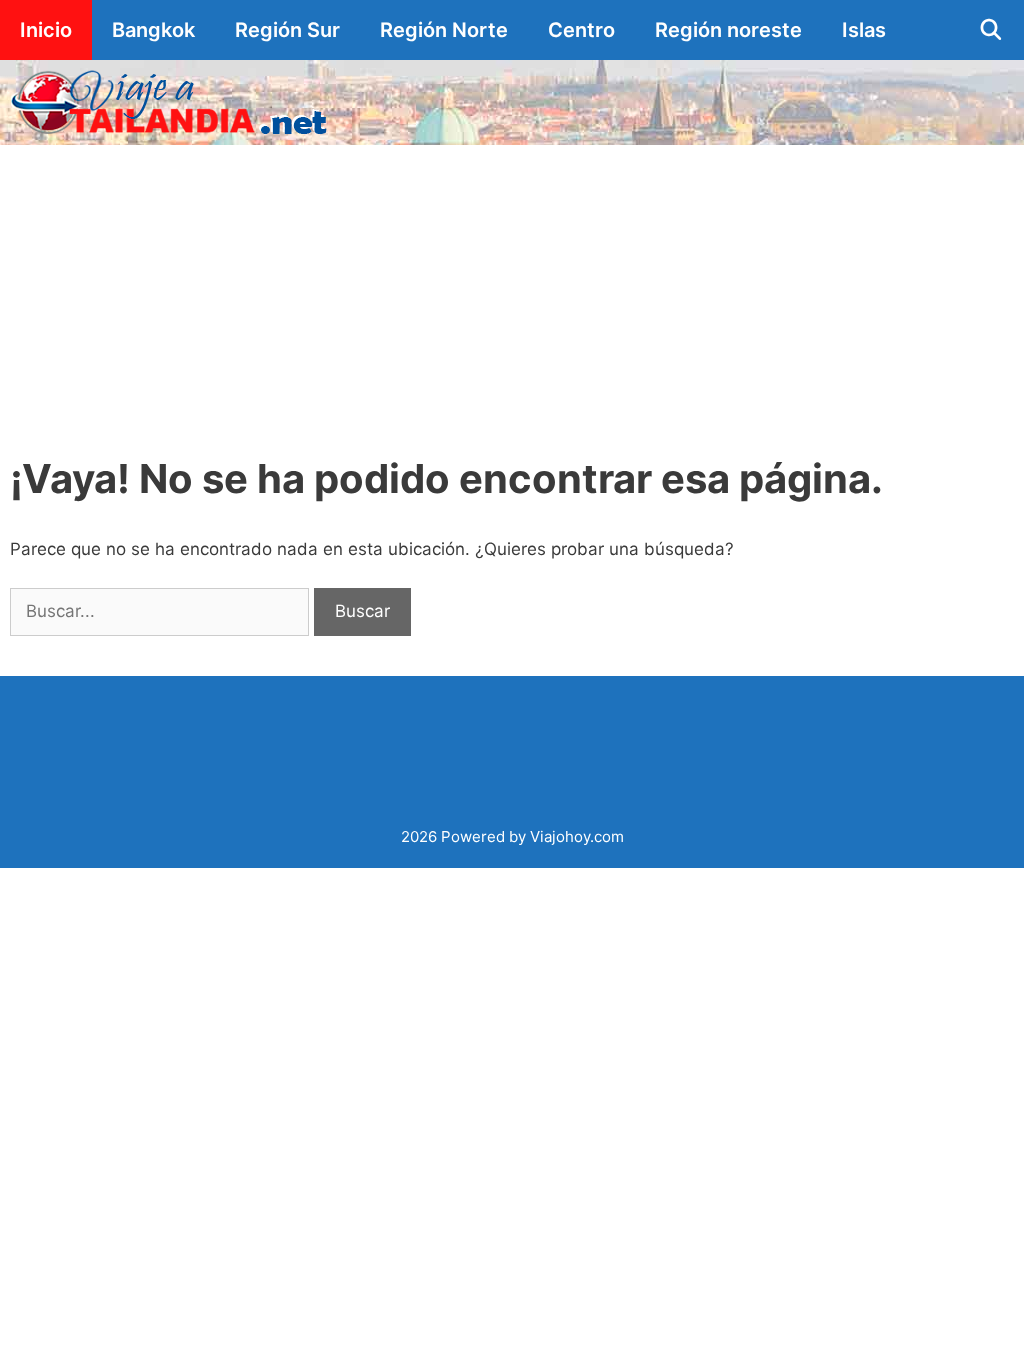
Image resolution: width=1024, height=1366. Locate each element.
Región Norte (444, 30)
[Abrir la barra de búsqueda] (991, 30)
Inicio (46, 30)
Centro (581, 30)
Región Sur (287, 30)
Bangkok (153, 30)
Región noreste (728, 30)
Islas (864, 30)
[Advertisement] (512, 295)
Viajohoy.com (577, 836)
